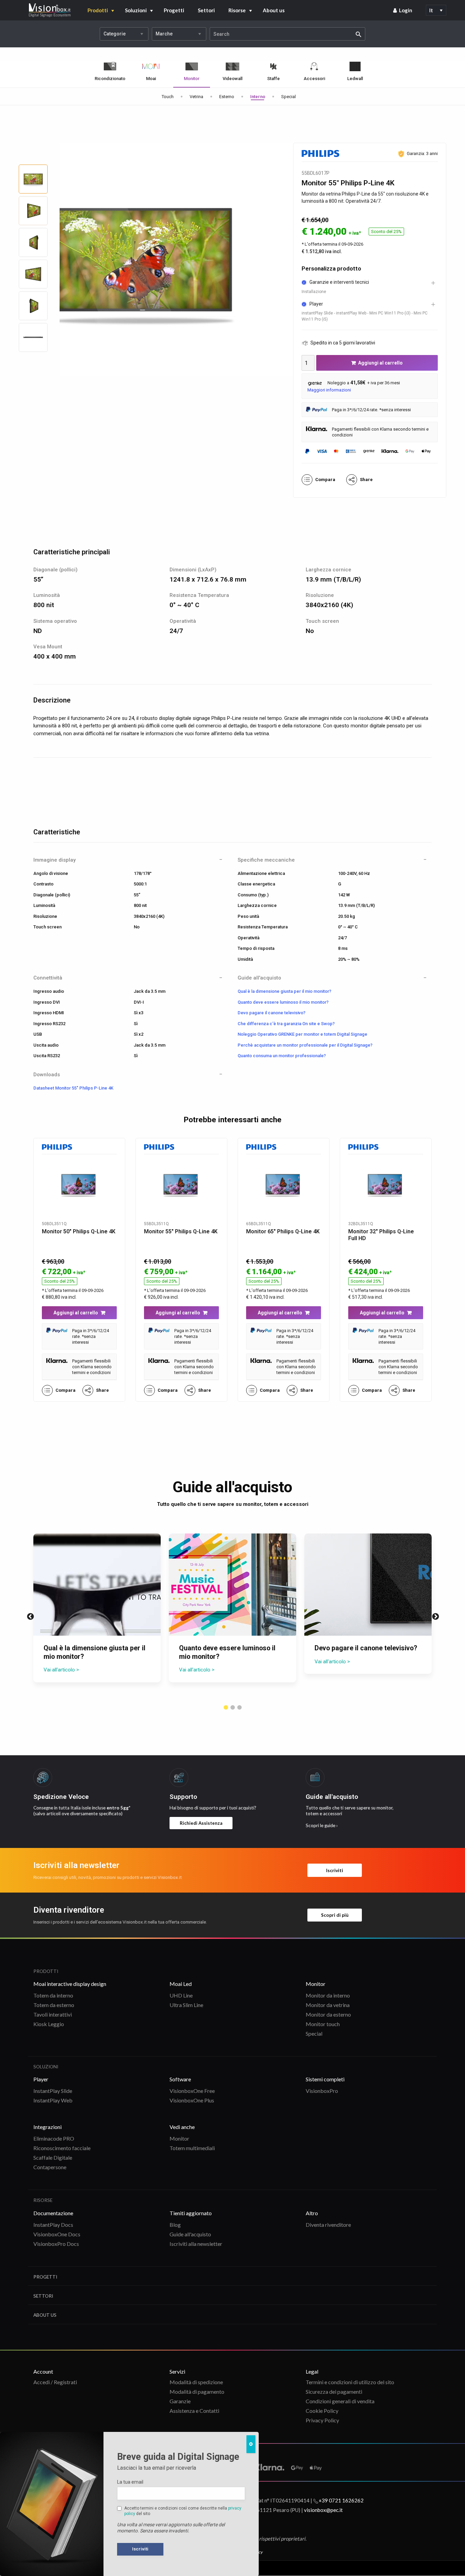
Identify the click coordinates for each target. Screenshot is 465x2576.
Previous (30, 1616)
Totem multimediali (192, 2148)
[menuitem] (403, 10)
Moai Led (181, 1984)
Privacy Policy (322, 2420)
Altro (312, 2213)
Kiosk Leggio (49, 2024)
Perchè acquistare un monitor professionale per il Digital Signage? (305, 1045)
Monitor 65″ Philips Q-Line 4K (283, 1231)
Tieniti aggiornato (191, 2213)
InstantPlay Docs (53, 2225)
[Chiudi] (251, 2444)
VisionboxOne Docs (57, 2234)
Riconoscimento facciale (62, 2148)
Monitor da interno (328, 1995)
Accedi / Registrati (55, 2382)
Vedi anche (182, 2127)
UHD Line (181, 1995)
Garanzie (180, 2401)
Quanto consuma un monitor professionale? (282, 1056)
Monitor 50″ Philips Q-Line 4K (79, 1231)
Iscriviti (335, 1870)
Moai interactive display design (70, 1984)
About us (274, 10)
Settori (206, 10)
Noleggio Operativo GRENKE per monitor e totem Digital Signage (302, 1034)
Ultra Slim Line (186, 2005)
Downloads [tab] (47, 1075)
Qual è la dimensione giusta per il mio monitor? (284, 991)
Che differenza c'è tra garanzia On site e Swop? (286, 1024)
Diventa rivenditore (328, 2225)
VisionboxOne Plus (192, 2100)
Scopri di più (335, 1915)
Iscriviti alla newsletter (196, 2244)
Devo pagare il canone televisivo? (271, 1013)
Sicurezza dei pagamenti (334, 2392)
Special (288, 97)
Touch (168, 97)
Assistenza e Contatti (194, 2411)
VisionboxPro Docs (56, 2244)
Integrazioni (47, 2127)
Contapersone (50, 2167)
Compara (325, 480)
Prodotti (98, 10)
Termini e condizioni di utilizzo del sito (350, 2382)
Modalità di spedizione (196, 2382)
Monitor (316, 1984)
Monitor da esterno (328, 2014)
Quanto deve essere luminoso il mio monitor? (283, 1002)
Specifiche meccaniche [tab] (266, 860)
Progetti (174, 10)
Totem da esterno (54, 2005)
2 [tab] (233, 1708)
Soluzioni (136, 10)
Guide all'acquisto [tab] (259, 978)
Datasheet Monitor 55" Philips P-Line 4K (73, 1088)
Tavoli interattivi (53, 2014)
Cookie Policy (322, 2411)
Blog (175, 2225)
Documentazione (53, 2213)
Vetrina (196, 97)
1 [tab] (226, 1708)
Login (406, 10)
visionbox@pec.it (323, 2510)
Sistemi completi (325, 2079)
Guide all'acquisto (190, 2234)
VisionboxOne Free (192, 2091)
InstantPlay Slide (53, 2091)
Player (41, 2079)
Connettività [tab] (48, 978)
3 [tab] (239, 1708)
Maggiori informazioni (329, 390)
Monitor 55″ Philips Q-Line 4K (181, 1231)
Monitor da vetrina (328, 2005)
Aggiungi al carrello (380, 363)
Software (180, 2079)
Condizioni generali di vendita (340, 2401)
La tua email (130, 2482)
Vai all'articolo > (61, 1670)
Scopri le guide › (322, 1825)
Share (366, 480)
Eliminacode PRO (54, 2138)
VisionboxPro (322, 2091)
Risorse (237, 10)
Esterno (227, 97)
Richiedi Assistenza (201, 1823)
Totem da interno (53, 1995)
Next (435, 1616)
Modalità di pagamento (197, 2392)
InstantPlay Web (53, 2100)
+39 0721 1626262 (341, 2500)
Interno (258, 97)
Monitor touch (323, 2024)
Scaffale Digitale (53, 2157)
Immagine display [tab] (54, 860)
